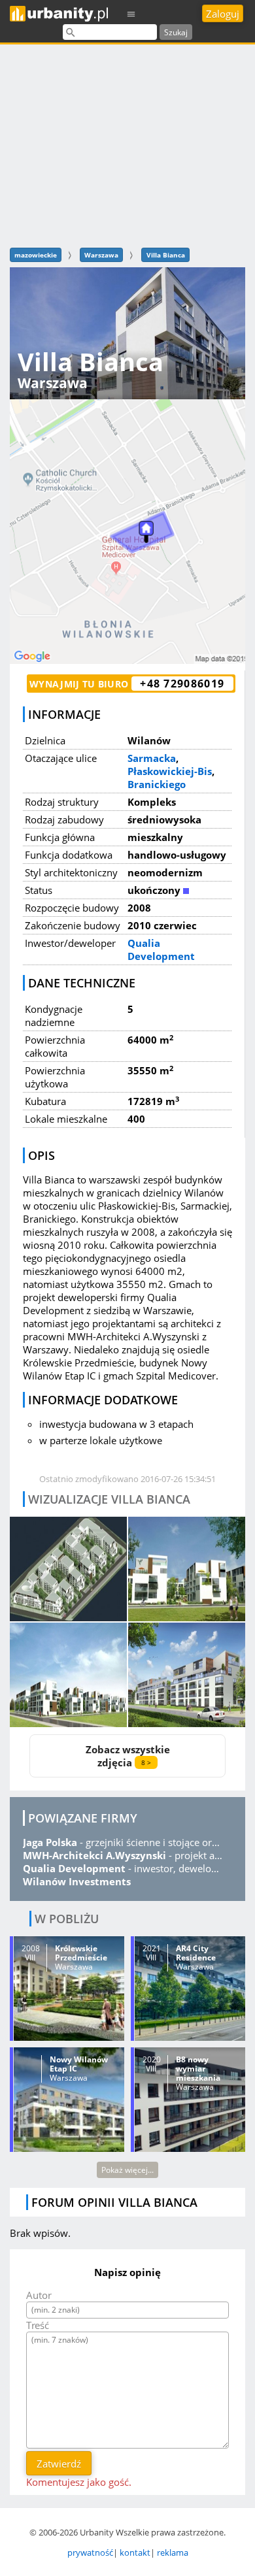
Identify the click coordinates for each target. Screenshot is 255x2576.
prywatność (90, 2552)
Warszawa (101, 255)
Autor (39, 2295)
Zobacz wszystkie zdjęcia (128, 1756)
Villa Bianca (166, 255)
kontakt (135, 2552)
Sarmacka (152, 758)
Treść (38, 2325)
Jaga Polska (50, 1842)
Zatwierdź (59, 2464)
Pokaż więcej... (127, 2170)
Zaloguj (223, 14)
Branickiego (157, 784)
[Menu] (131, 13)
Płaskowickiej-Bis (170, 771)
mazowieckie (36, 255)
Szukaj (176, 32)
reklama (173, 2552)
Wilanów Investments (77, 1881)
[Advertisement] (127, 144)
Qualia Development (161, 949)
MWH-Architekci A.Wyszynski (94, 1855)
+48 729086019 (182, 684)
